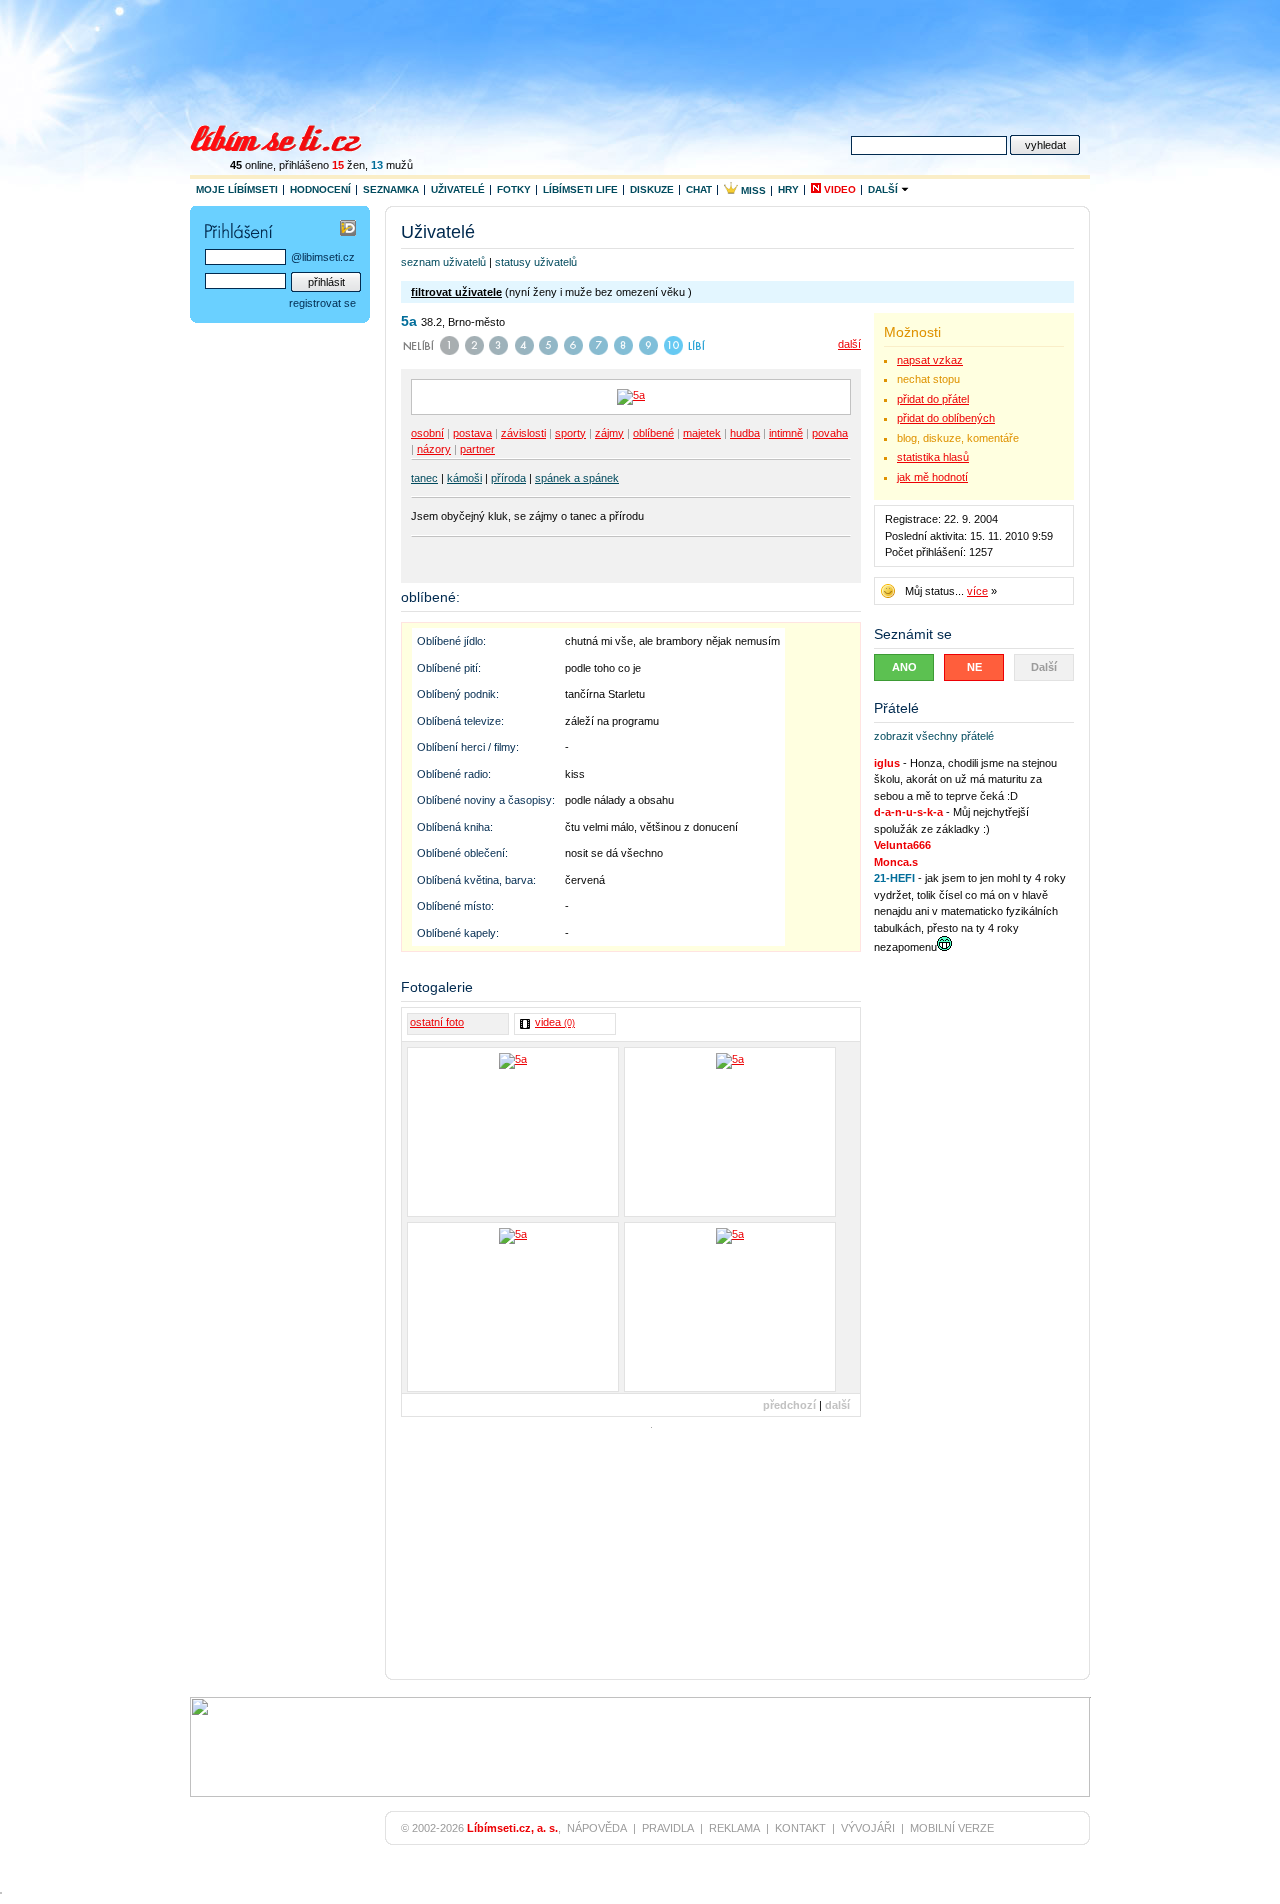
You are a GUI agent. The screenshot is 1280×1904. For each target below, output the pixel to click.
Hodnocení (320, 189)
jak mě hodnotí (932, 477)
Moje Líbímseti (237, 189)
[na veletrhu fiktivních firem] (730, 1132)
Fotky (514, 189)
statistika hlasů (933, 457)
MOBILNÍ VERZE (952, 1828)
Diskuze (652, 189)
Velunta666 (902, 845)
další (849, 344)
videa (555, 1022)
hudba (745, 433)
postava (472, 433)
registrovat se (322, 303)
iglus (887, 763)
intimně (786, 433)
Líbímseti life (580, 189)
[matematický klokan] (513, 1307)
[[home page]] (288, 136)
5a (409, 321)
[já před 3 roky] (513, 1132)
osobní (427, 433)
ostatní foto (437, 1022)
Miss (752, 190)
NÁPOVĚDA (597, 1828)
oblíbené (653, 433)
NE (974, 667)
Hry (788, 189)
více (977, 591)
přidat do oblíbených (946, 418)
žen (348, 165)
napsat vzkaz (930, 360)
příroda (508, 478)
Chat (699, 189)
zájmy (609, 433)
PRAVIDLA (668, 1828)
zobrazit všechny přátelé (934, 736)
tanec (424, 478)
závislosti (523, 433)
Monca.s (896, 862)
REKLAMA (734, 1828)
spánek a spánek (577, 478)
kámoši (464, 478)
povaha (830, 433)
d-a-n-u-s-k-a (908, 812)
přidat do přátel (933, 399)
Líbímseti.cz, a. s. (512, 1828)
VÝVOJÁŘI (868, 1828)
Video (838, 189)
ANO (904, 667)
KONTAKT (800, 1828)
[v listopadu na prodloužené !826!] (730, 1307)
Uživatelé (458, 189)
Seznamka (391, 189)
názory (434, 449)
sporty (570, 433)
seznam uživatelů (443, 262)
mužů (392, 165)
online (251, 165)
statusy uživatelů (536, 262)
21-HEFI (894, 878)
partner (477, 449)
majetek (702, 433)
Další (884, 189)
